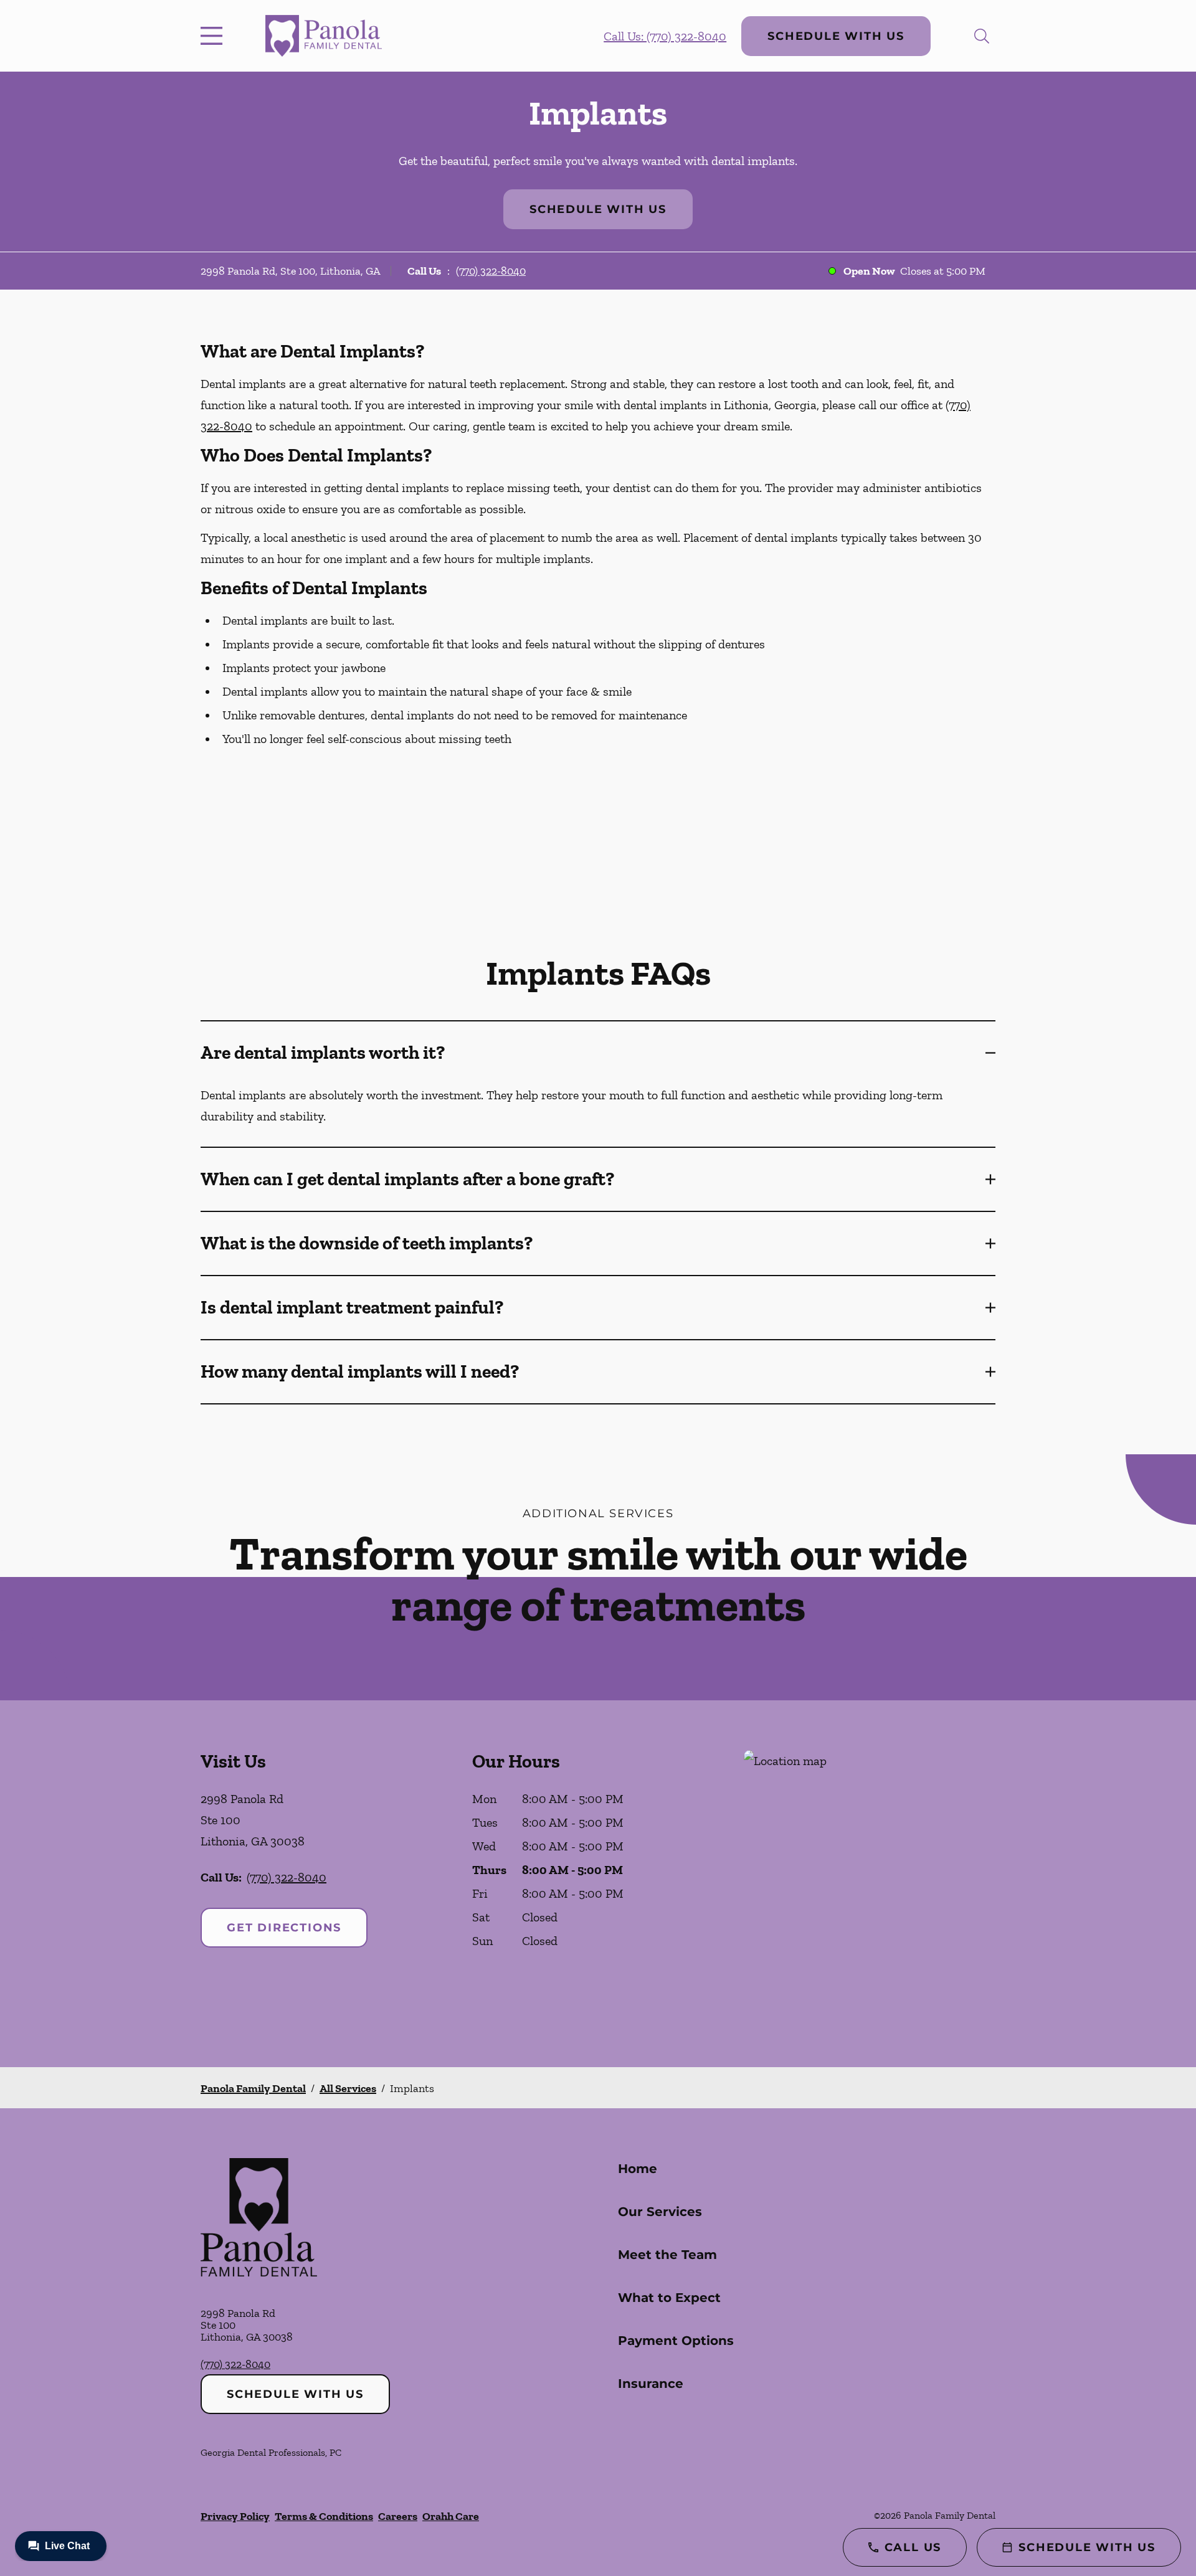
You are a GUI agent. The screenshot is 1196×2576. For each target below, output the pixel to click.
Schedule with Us (836, 36)
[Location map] (870, 1884)
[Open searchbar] (982, 36)
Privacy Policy (235, 2516)
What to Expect (669, 2298)
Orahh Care (451, 2516)
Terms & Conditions (324, 2516)
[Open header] (214, 36)
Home (638, 2169)
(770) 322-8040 (491, 271)
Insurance (651, 2384)
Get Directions (284, 1928)
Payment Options (676, 2341)
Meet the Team (667, 2255)
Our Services (660, 2212)
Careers (398, 2516)
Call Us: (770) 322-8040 (665, 36)
